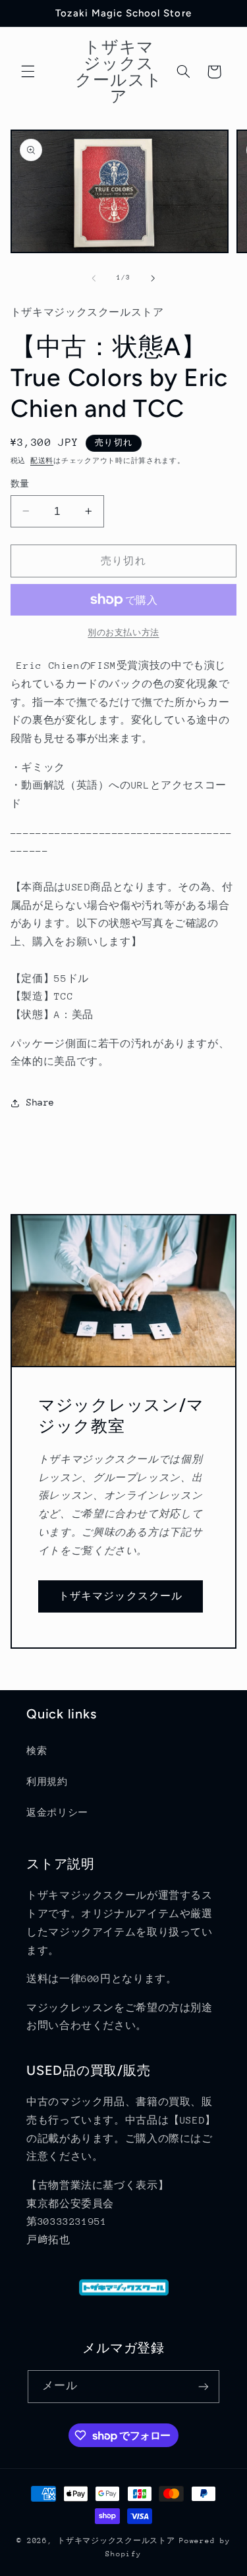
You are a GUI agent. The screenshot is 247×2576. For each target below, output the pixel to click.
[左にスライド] (94, 278)
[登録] (204, 2386)
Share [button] (41, 1102)
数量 (20, 484)
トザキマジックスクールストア (116, 2541)
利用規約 (47, 1782)
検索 (37, 1751)
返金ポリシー (57, 1812)
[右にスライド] (153, 278)
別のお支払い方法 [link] (123, 633)
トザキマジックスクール (121, 1596)
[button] (28, 72)
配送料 (42, 461)
